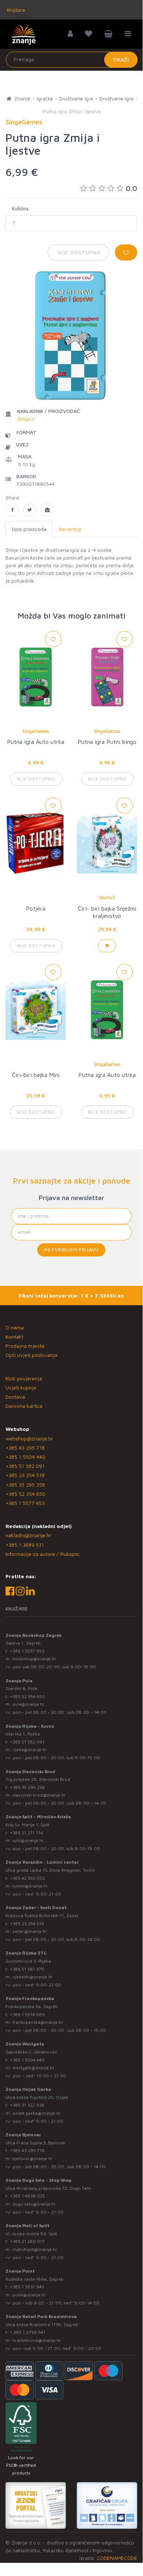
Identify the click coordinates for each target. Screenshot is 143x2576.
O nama (15, 1327)
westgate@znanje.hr (33, 2068)
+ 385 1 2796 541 (28, 2332)
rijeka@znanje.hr (30, 1750)
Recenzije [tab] (70, 529)
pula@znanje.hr (28, 1704)
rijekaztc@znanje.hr (33, 1977)
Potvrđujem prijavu (71, 1250)
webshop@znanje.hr (29, 1438)
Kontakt (14, 1337)
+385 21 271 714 (27, 1833)
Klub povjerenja (24, 1378)
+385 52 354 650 (25, 1494)
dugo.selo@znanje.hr (34, 2204)
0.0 (131, 188)
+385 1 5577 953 (25, 1503)
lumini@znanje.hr (30, 1886)
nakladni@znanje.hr (28, 1535)
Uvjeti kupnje (21, 1387)
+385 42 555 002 (27, 1878)
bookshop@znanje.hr (34, 1659)
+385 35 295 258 (25, 1485)
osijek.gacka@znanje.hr (37, 2113)
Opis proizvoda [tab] (29, 529)
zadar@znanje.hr (30, 1931)
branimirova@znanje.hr (37, 2340)
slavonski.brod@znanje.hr (39, 1795)
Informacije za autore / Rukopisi (42, 1554)
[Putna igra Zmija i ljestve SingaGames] (12, 510)
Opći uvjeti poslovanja (31, 1355)
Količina (20, 208)
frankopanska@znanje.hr (38, 2022)
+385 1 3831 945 (27, 2287)
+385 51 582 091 (25, 1466)
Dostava (15, 1397)
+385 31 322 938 (27, 2105)
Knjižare (15, 10)
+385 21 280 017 (27, 2241)
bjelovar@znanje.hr (33, 2158)
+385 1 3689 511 (25, 1545)
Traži (121, 60)
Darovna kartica (24, 1406)
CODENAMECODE (117, 2558)
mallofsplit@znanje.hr (35, 2249)
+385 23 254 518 (25, 1475)
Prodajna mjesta (25, 1346)
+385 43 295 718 (25, 1448)
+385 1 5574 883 (27, 2014)
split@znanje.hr (28, 1840)
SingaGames (36, 731)
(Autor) (107, 897)
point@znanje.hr (29, 2295)
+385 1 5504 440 (25, 1457)
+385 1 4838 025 (27, 2196)
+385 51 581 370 (27, 1969)
